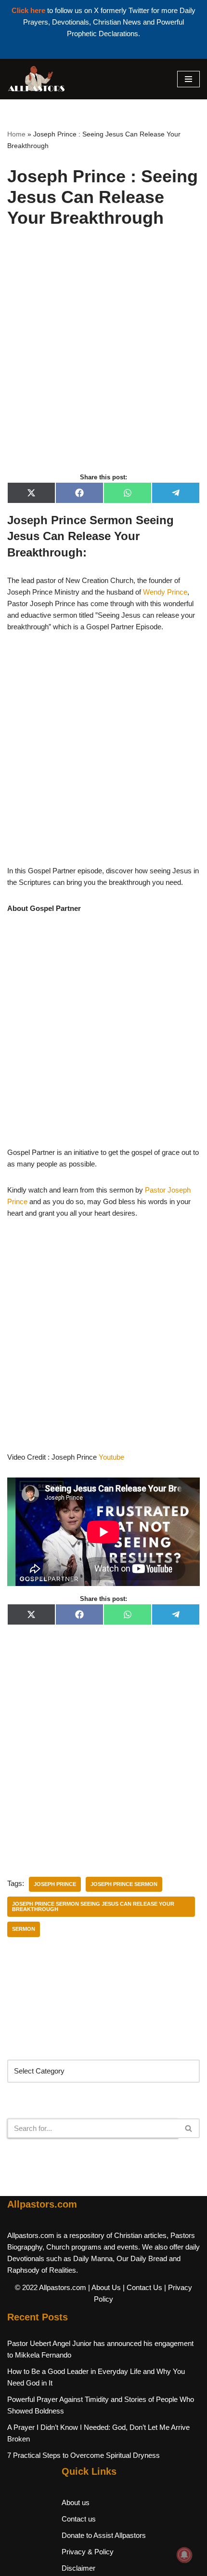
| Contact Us (142, 2287)
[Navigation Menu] (188, 79)
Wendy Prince (165, 592)
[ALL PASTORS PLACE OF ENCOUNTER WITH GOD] (36, 79)
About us (76, 2502)
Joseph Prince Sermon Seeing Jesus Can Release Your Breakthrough (93, 1906)
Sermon (24, 1929)
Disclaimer (78, 2568)
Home (16, 134)
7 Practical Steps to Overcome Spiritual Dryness (84, 2455)
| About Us (104, 2287)
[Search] (189, 2128)
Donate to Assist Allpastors (104, 2535)
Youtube (112, 1457)
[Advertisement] (103, 361)
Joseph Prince (55, 1884)
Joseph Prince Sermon (124, 1884)
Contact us (79, 2519)
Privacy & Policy (88, 2552)
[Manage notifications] (184, 2555)
